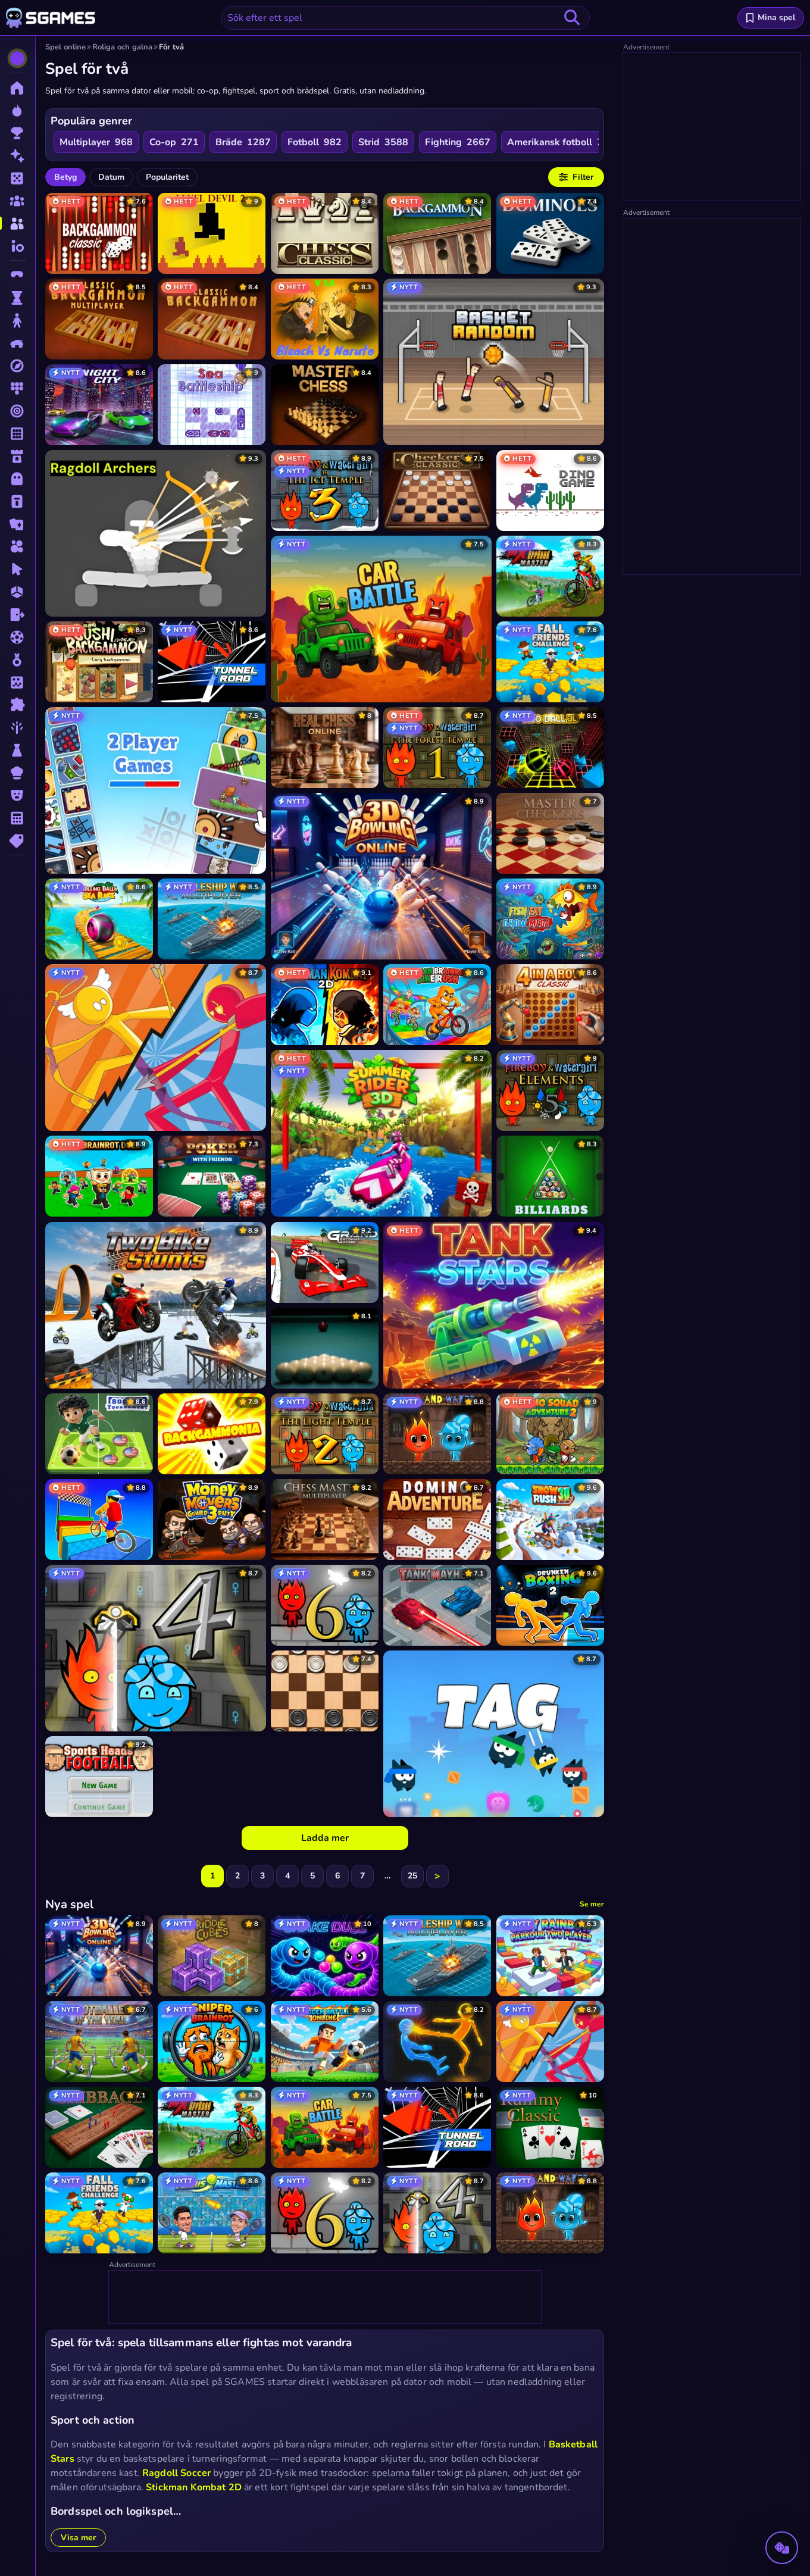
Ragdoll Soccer (176, 2473)
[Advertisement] (326, 2297)
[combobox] (405, 18)
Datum (111, 177)
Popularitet (167, 177)
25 (412, 1876)
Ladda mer (325, 1838)
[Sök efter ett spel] (572, 18)
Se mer (592, 1904)
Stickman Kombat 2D (194, 2487)
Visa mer (78, 2538)
